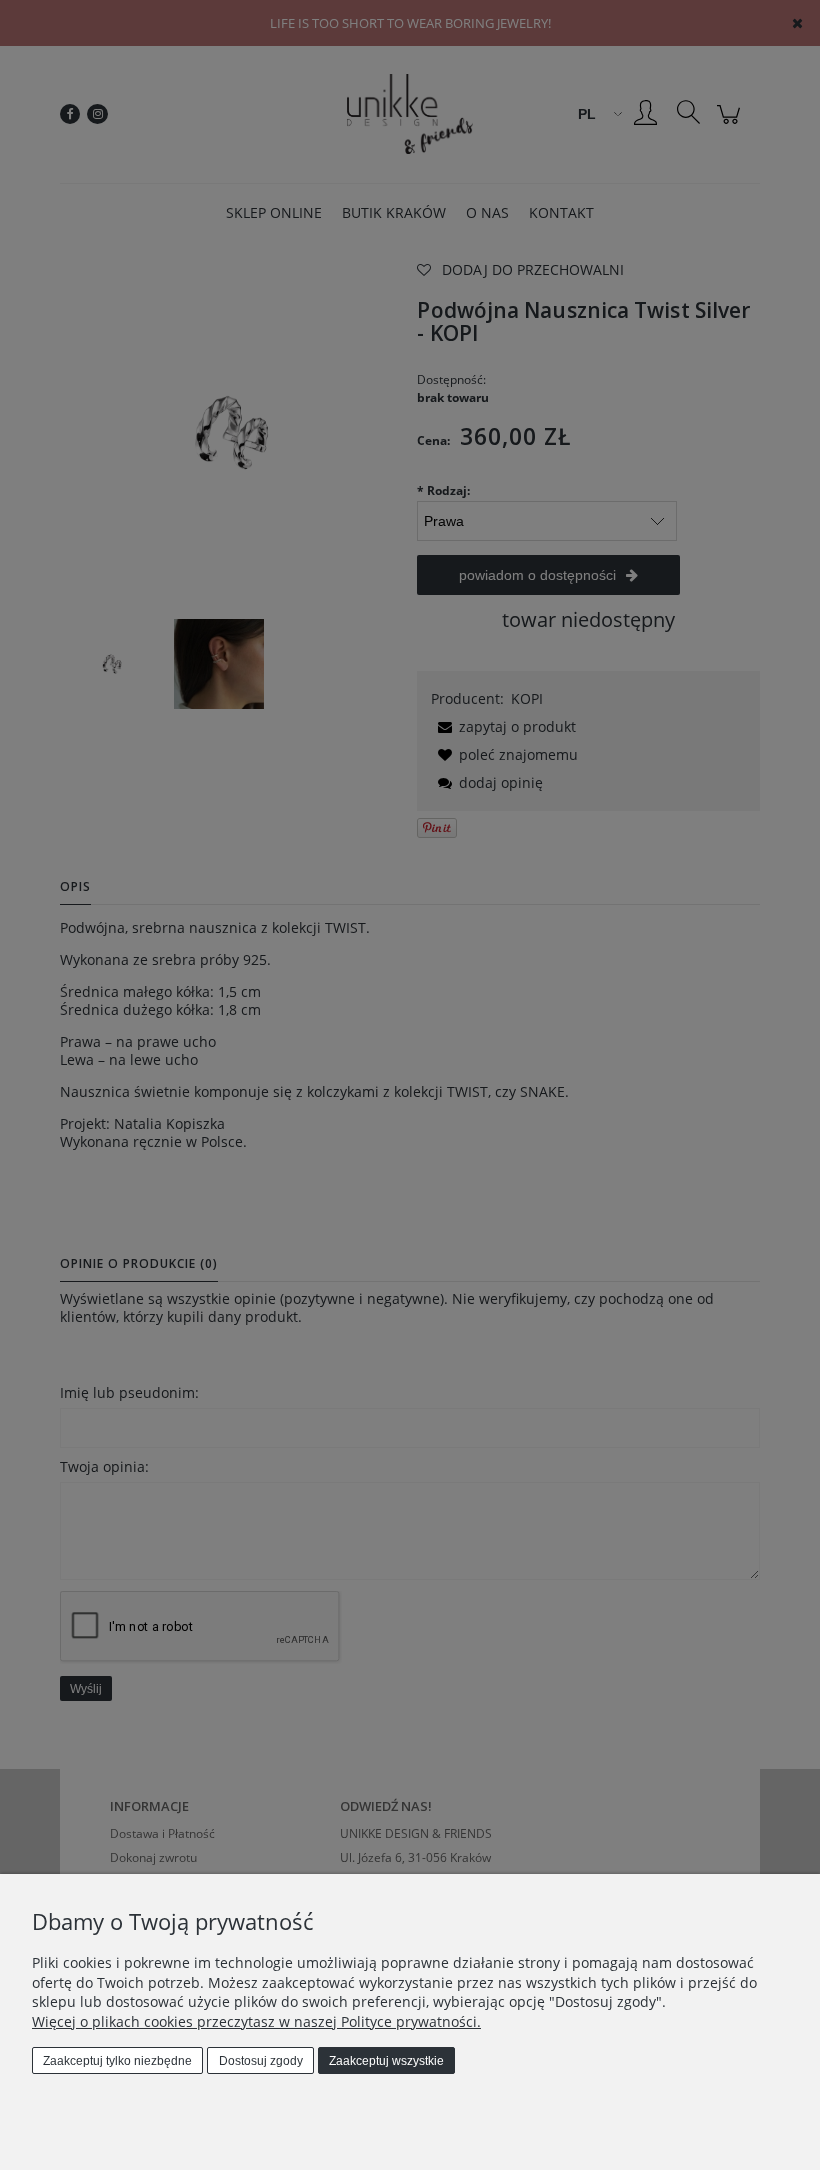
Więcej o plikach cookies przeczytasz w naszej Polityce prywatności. (256, 2021)
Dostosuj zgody (261, 2061)
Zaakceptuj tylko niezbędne (117, 2061)
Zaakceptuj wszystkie (386, 2061)
